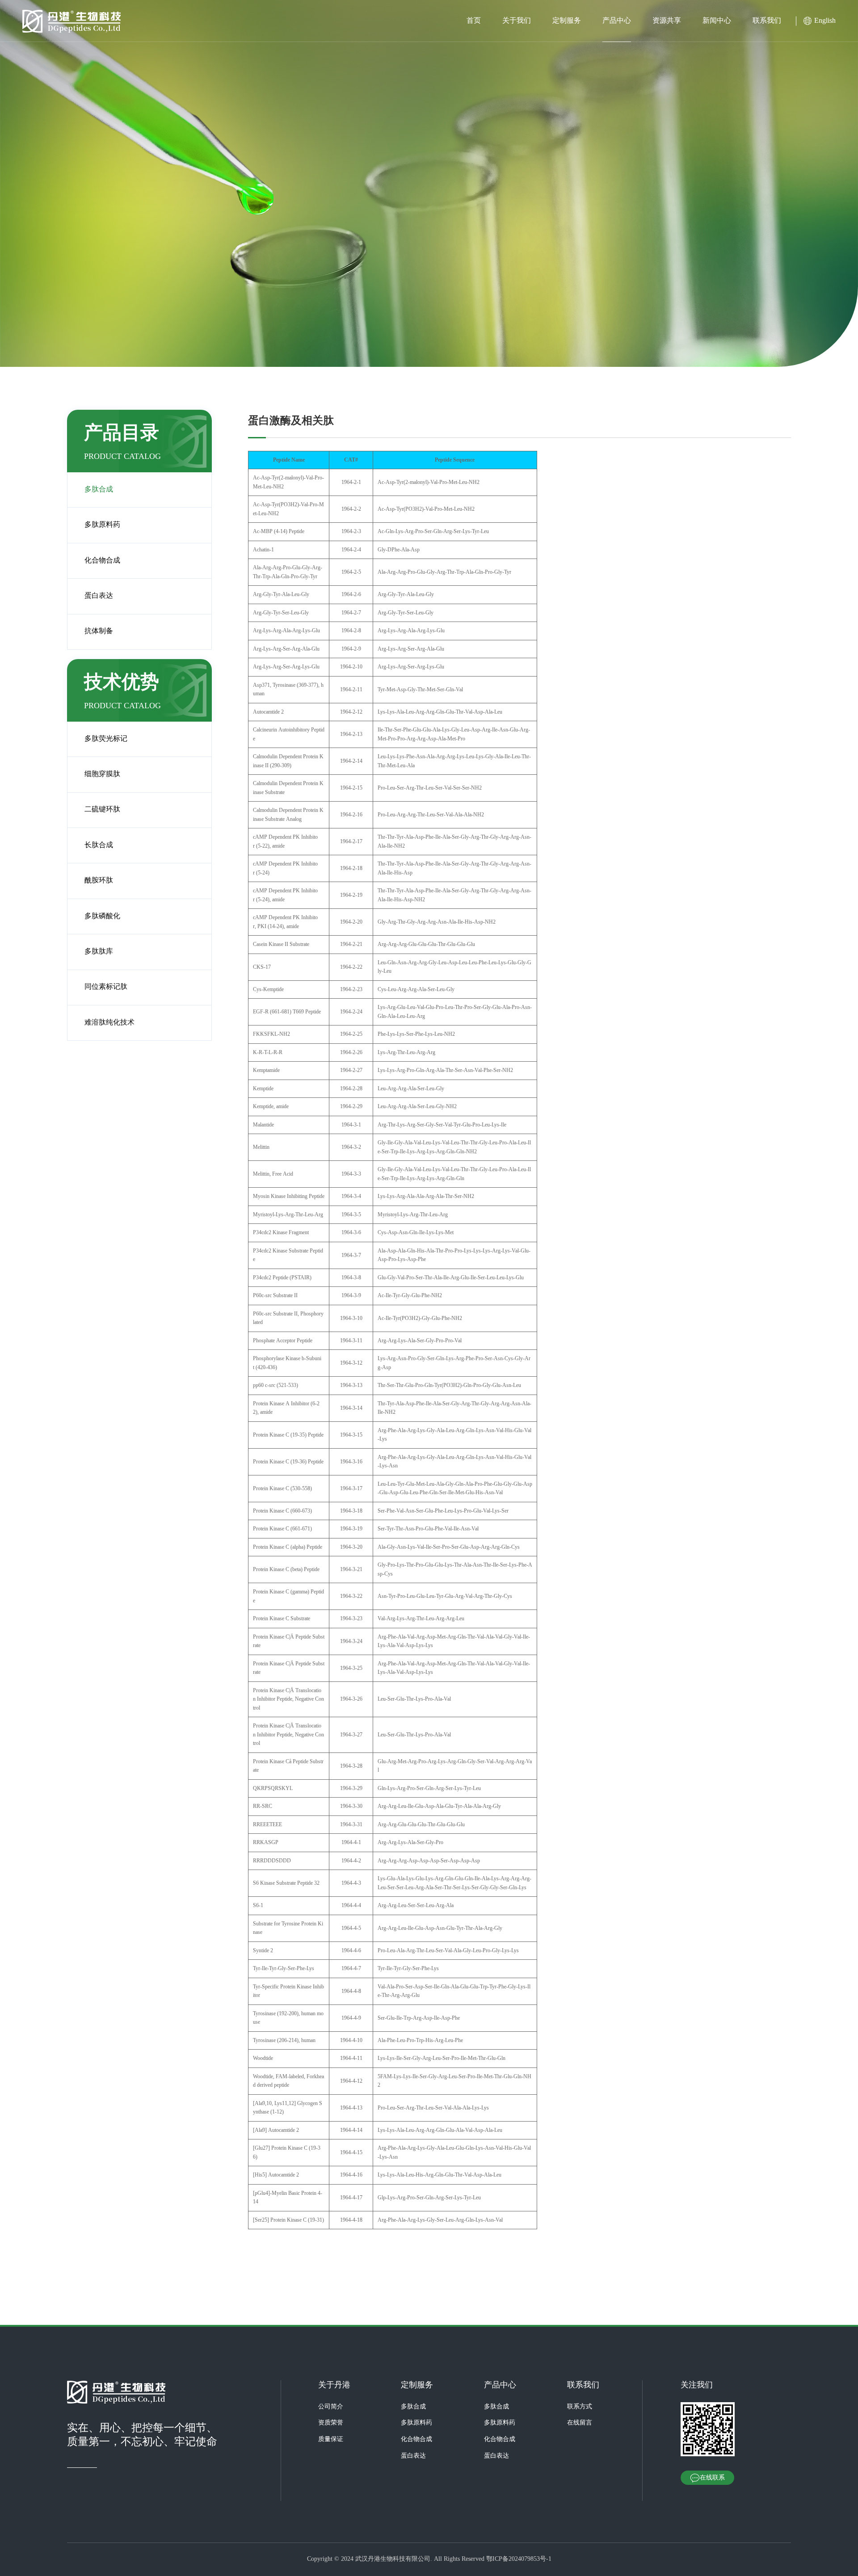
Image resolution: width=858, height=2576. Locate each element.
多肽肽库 (99, 952)
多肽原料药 (102, 525)
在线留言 (580, 2423)
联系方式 (580, 2407)
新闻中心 (717, 21)
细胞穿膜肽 (102, 774)
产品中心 (617, 21)
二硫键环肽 (102, 809)
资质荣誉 (331, 2423)
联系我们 (767, 21)
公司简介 (331, 2407)
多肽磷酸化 (102, 916)
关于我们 (517, 21)
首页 (474, 21)
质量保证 (331, 2439)
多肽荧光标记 (106, 739)
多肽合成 (99, 490)
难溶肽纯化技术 (109, 1023)
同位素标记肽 (106, 987)
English (825, 21)
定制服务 (567, 21)
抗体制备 (99, 631)
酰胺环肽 (99, 880)
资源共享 (667, 21)
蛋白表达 (99, 596)
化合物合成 (102, 561)
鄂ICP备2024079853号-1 (519, 2559)
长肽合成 (99, 845)
